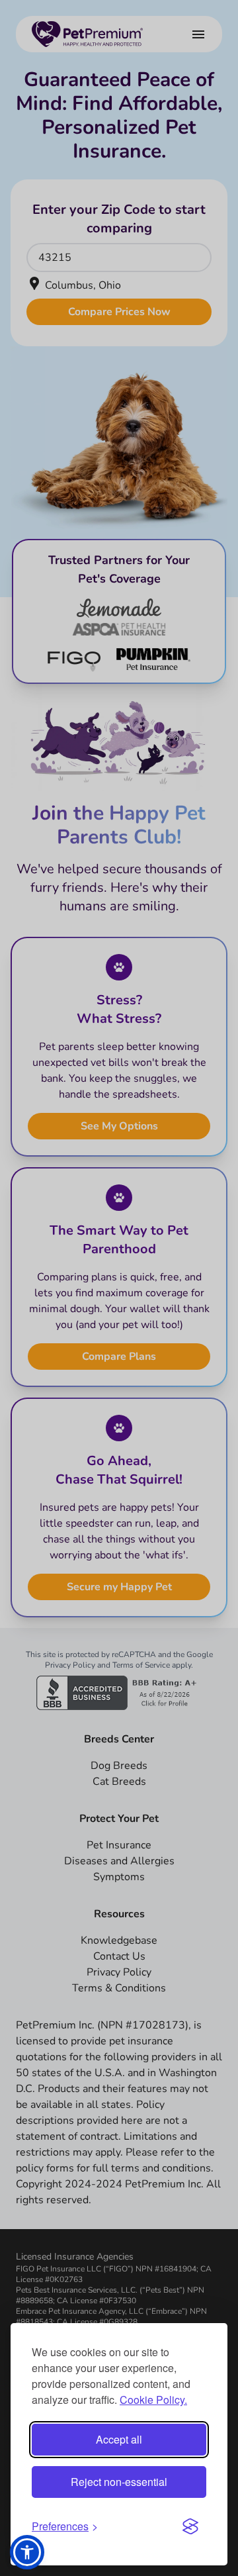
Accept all (119, 2439)
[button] (27, 2552)
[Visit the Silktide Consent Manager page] (190, 2526)
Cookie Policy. (153, 2400)
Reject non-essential (119, 2482)
